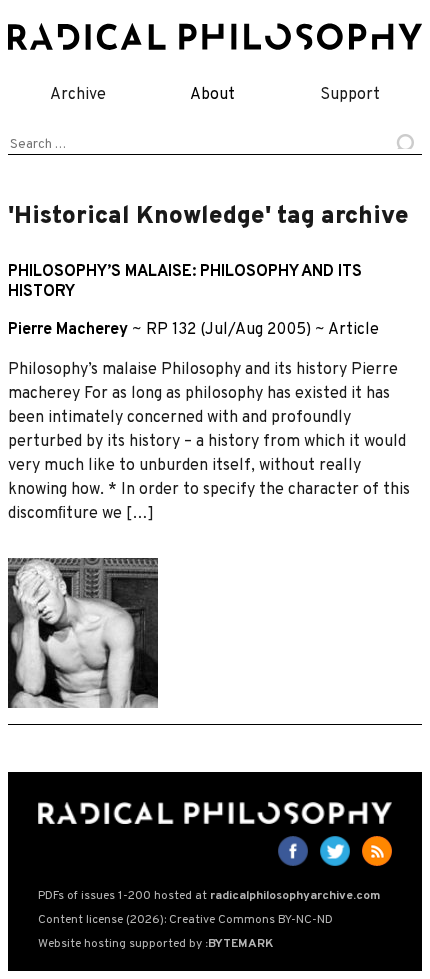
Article (353, 330)
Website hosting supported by (155, 944)
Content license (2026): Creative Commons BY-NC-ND (185, 920)
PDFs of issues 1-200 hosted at (209, 896)
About (212, 95)
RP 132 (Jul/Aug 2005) (228, 330)
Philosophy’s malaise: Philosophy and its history (185, 281)
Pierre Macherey (68, 330)
